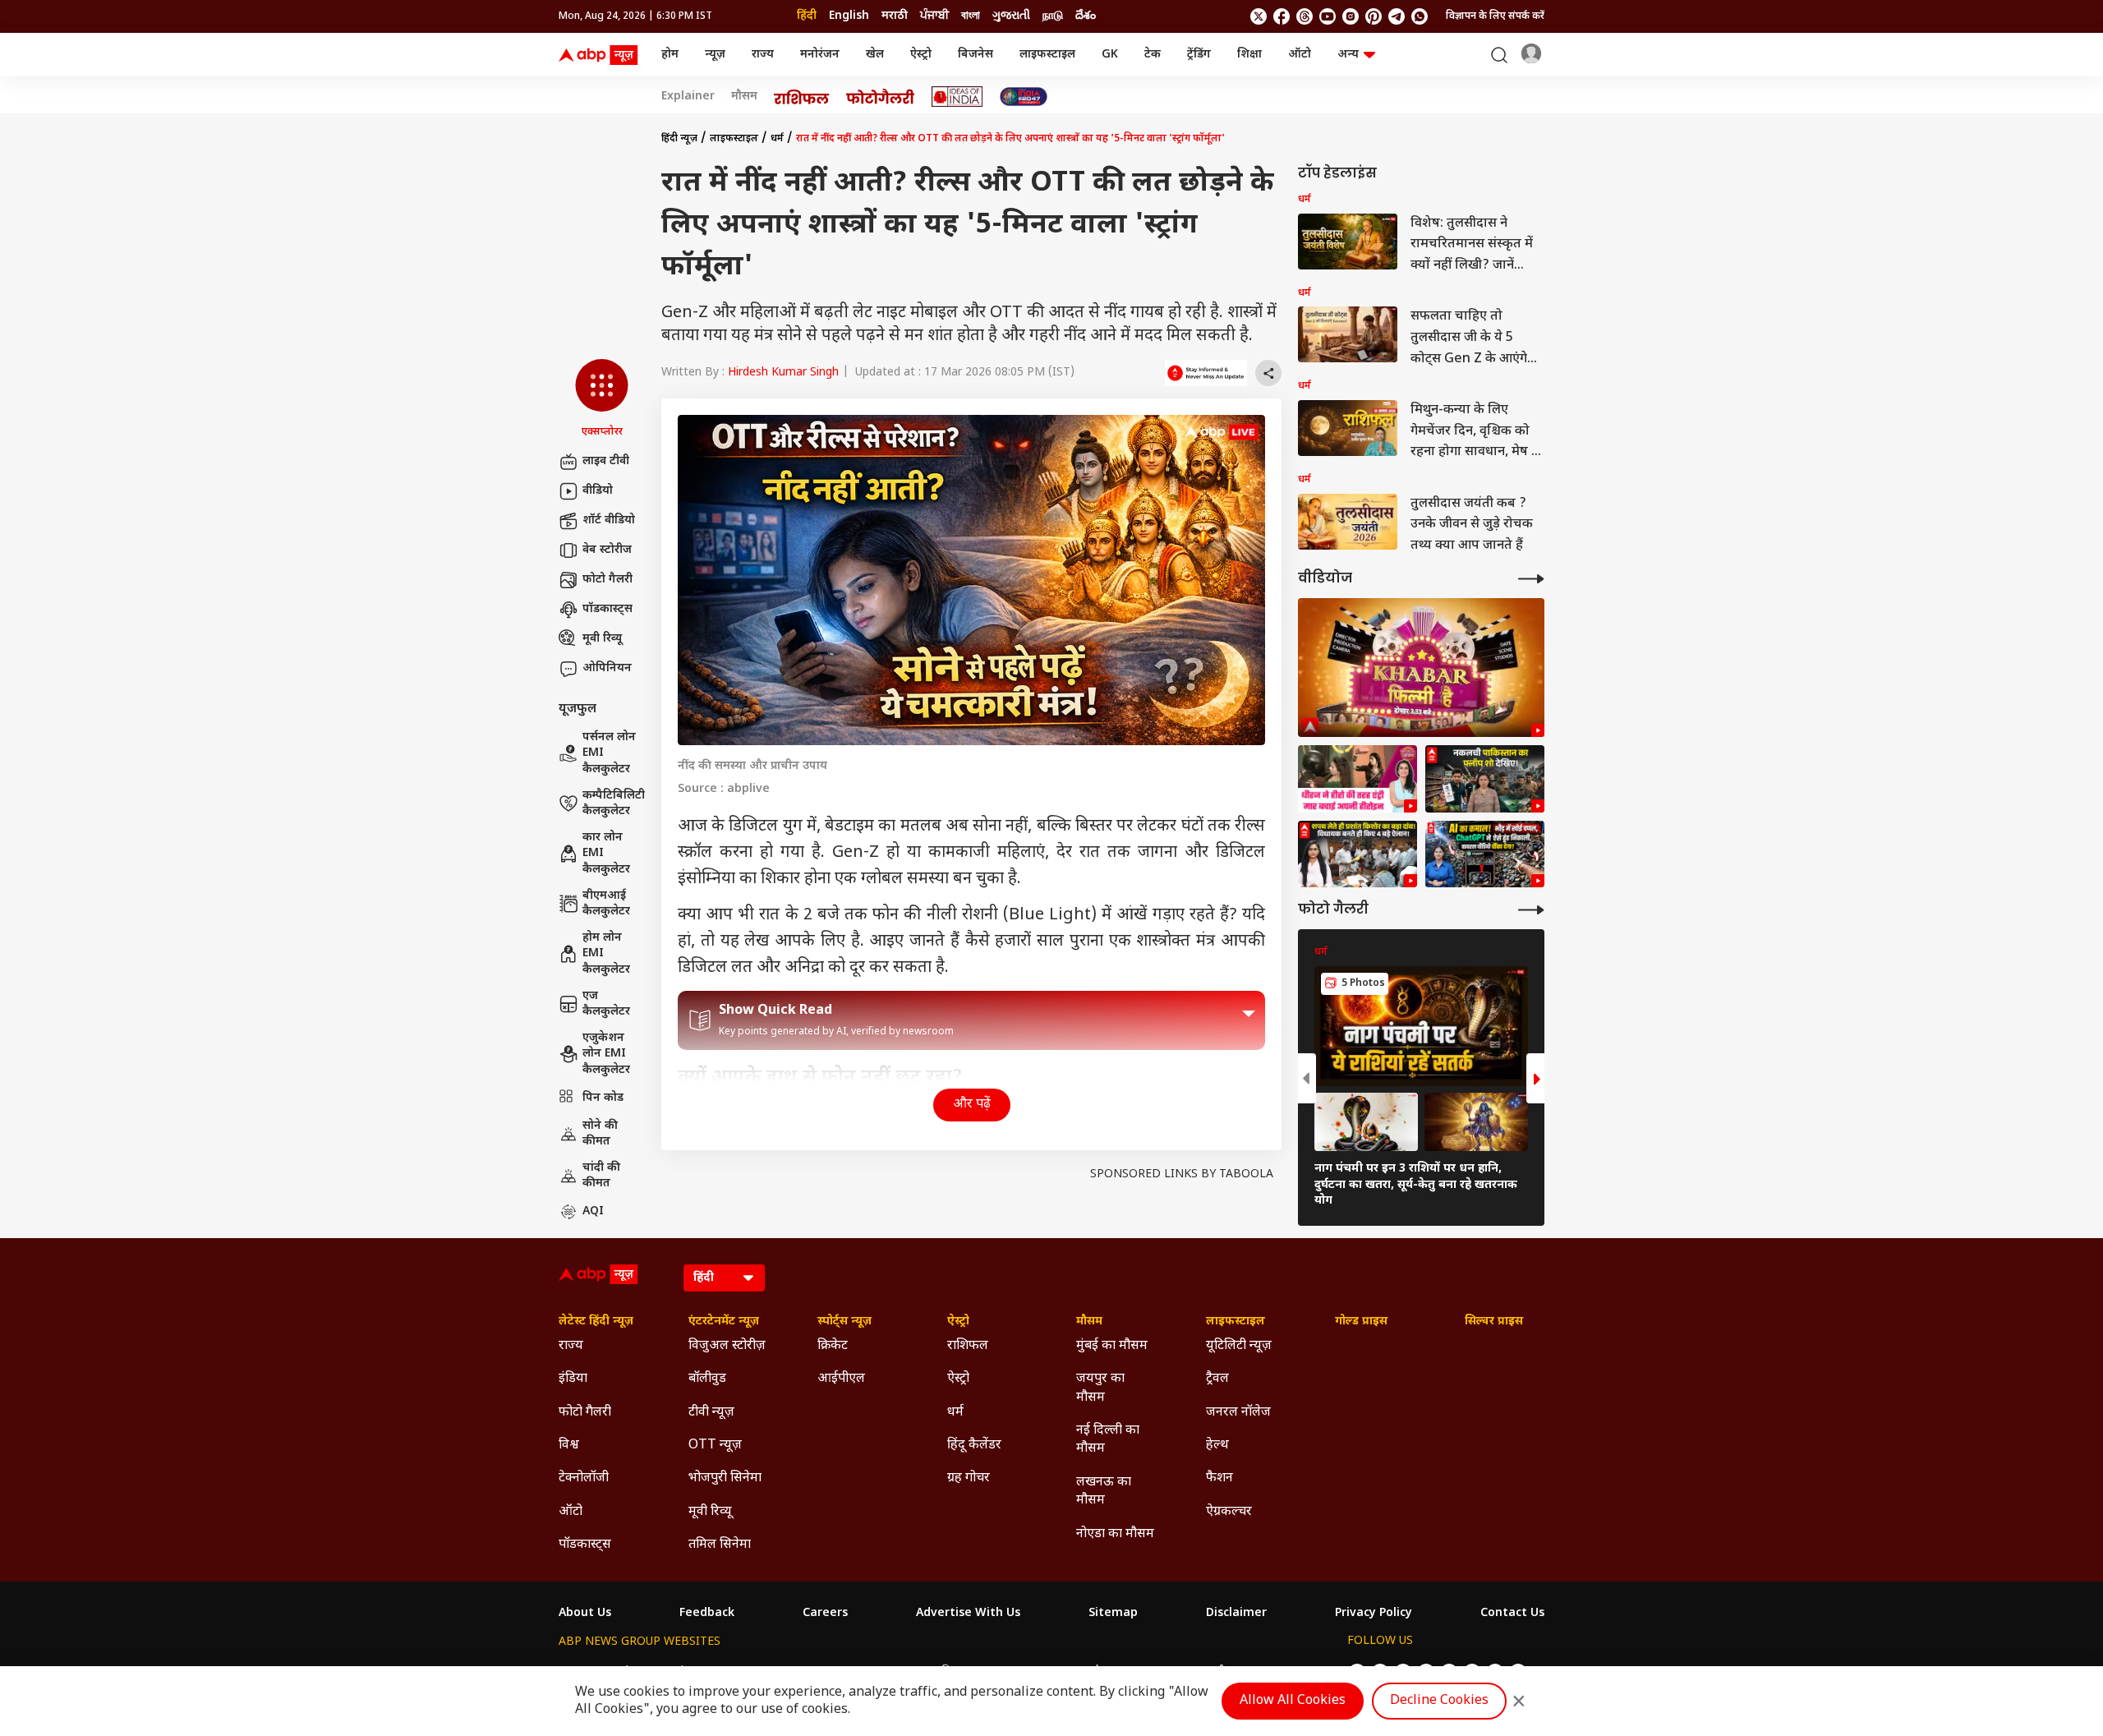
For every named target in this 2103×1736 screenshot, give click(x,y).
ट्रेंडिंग (1199, 55)
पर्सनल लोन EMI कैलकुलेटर (609, 753)
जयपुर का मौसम (1100, 1388)
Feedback (707, 1614)
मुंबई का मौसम (1112, 1346)
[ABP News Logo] (601, 55)
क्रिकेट (833, 1346)
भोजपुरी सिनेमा (725, 1478)
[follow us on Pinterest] (1374, 16)
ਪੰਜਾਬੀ (934, 16)
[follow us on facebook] (1282, 16)
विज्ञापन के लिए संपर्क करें (1495, 16)
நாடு (1053, 16)
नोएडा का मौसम (1115, 1534)
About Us (585, 1614)
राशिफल (968, 1346)
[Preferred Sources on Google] (1206, 373)
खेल (875, 55)
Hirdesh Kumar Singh (783, 373)
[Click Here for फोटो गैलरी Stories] (881, 97)
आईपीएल (841, 1379)
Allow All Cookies (1293, 1701)
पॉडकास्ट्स (607, 609)
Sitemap (1113, 1614)
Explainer (688, 97)
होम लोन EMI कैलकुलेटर (606, 954)
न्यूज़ (715, 55)
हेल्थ (1217, 1446)
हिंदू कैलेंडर (974, 1446)
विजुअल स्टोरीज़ (727, 1346)
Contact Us (1512, 1614)
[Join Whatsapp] (1420, 16)
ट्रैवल (1217, 1379)
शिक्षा (1249, 55)
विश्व (569, 1446)
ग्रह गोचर (969, 1478)
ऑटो (1300, 55)
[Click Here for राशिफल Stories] (802, 97)
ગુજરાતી (1011, 16)
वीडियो (598, 491)
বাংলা (971, 16)
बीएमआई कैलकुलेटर (606, 904)
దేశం (1086, 16)
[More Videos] (1531, 579)
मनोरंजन (820, 55)
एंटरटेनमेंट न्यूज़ (724, 1322)
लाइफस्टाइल (1047, 55)
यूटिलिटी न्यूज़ (1239, 1346)
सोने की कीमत (600, 1134)
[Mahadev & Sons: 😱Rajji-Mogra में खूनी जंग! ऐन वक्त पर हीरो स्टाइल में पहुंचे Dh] (1358, 779)
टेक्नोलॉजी (584, 1478)
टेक (1153, 55)
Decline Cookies (1439, 1701)
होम (670, 55)
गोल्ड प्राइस (1361, 1322)
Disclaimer (1236, 1614)
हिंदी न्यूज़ (679, 139)
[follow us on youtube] (1328, 16)
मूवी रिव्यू (602, 639)
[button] (602, 399)
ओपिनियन (607, 668)
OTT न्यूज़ (715, 1446)
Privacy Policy (1374, 1614)
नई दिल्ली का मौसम (1108, 1440)
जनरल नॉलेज (1238, 1413)
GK (1110, 55)
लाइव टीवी (606, 461)
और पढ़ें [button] (972, 1105)
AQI (593, 1211)
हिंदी (807, 16)
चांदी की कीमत (601, 1176)
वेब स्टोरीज (607, 550)
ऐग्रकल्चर (1229, 1512)
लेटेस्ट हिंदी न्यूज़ (596, 1322)
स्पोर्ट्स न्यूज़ (844, 1322)
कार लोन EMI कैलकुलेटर (606, 854)
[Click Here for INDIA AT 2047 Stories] (1024, 97)
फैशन (1219, 1478)
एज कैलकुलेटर (606, 1004)
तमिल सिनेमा (720, 1545)
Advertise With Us (968, 1614)
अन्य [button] (1348, 55)
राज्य (763, 55)
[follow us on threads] (1305, 16)
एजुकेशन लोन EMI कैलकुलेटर (606, 1054)
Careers (825, 1614)
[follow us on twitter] (1259, 16)
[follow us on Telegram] (1397, 16)
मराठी (895, 16)
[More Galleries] (1531, 910)
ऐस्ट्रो (921, 55)
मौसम (744, 97)
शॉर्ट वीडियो (609, 520)
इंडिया (573, 1379)
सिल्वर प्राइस (1494, 1322)
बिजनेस (976, 55)
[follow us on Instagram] (1351, 16)
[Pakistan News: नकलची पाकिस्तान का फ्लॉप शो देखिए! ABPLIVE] (1485, 779)
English (849, 16)
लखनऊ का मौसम (1104, 1492)
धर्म (777, 139)
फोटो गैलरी (607, 580)
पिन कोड (603, 1098)
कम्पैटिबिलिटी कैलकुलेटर (614, 804)
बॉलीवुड (707, 1379)
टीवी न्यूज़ (711, 1413)
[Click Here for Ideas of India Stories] (957, 97)
